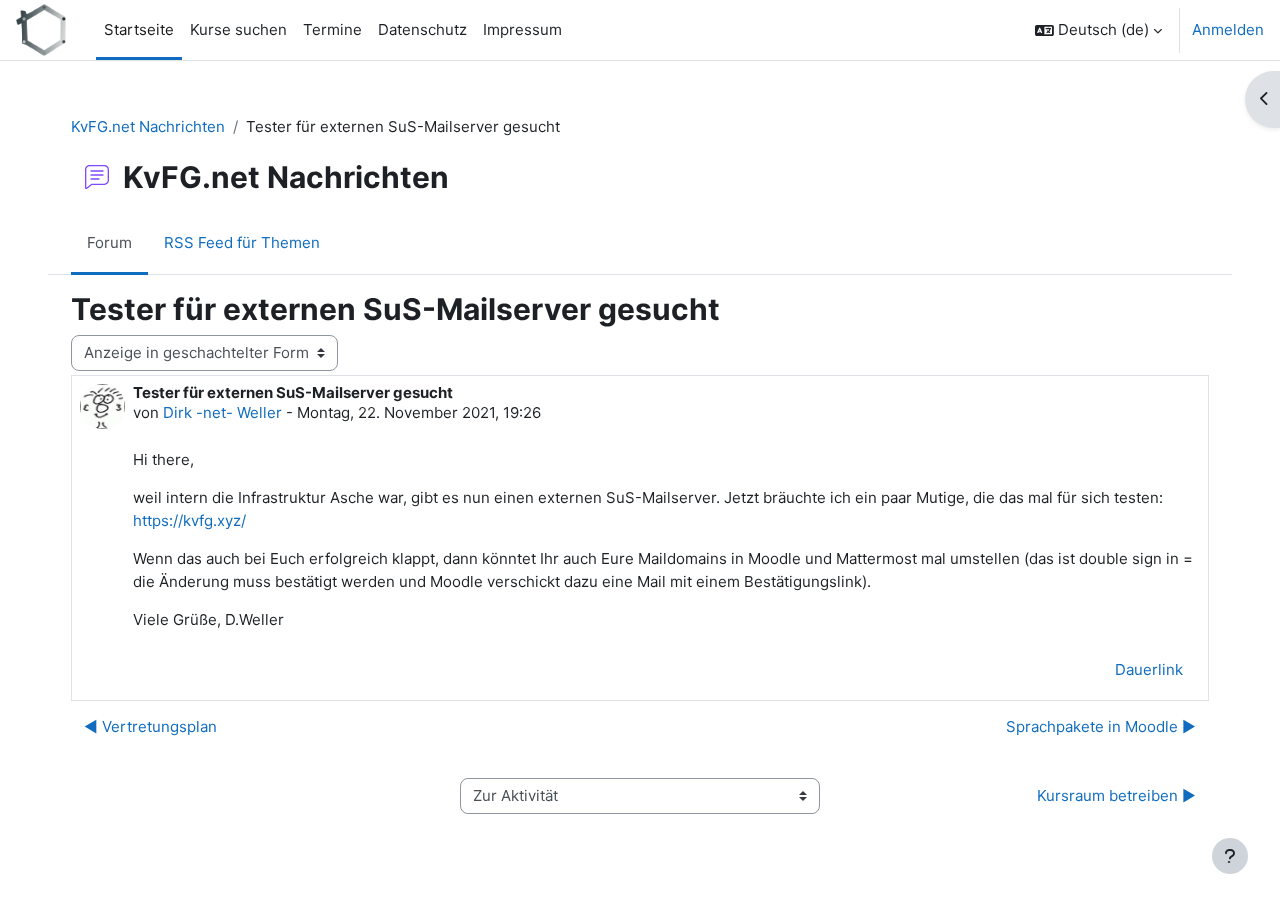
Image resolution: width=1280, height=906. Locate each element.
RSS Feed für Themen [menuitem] (242, 242)
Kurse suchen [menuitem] (238, 29)
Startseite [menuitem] (139, 29)
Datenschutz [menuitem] (422, 29)
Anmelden (1228, 29)
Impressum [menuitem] (522, 29)
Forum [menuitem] (109, 242)
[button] (1098, 30)
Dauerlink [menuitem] (1149, 669)
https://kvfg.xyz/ (189, 520)
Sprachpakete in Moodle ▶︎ (1101, 726)
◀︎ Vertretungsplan (150, 726)
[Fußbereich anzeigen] (1230, 856)
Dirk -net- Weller (222, 412)
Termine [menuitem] (332, 29)
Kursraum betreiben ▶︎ (1116, 795)
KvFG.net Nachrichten (148, 126)
